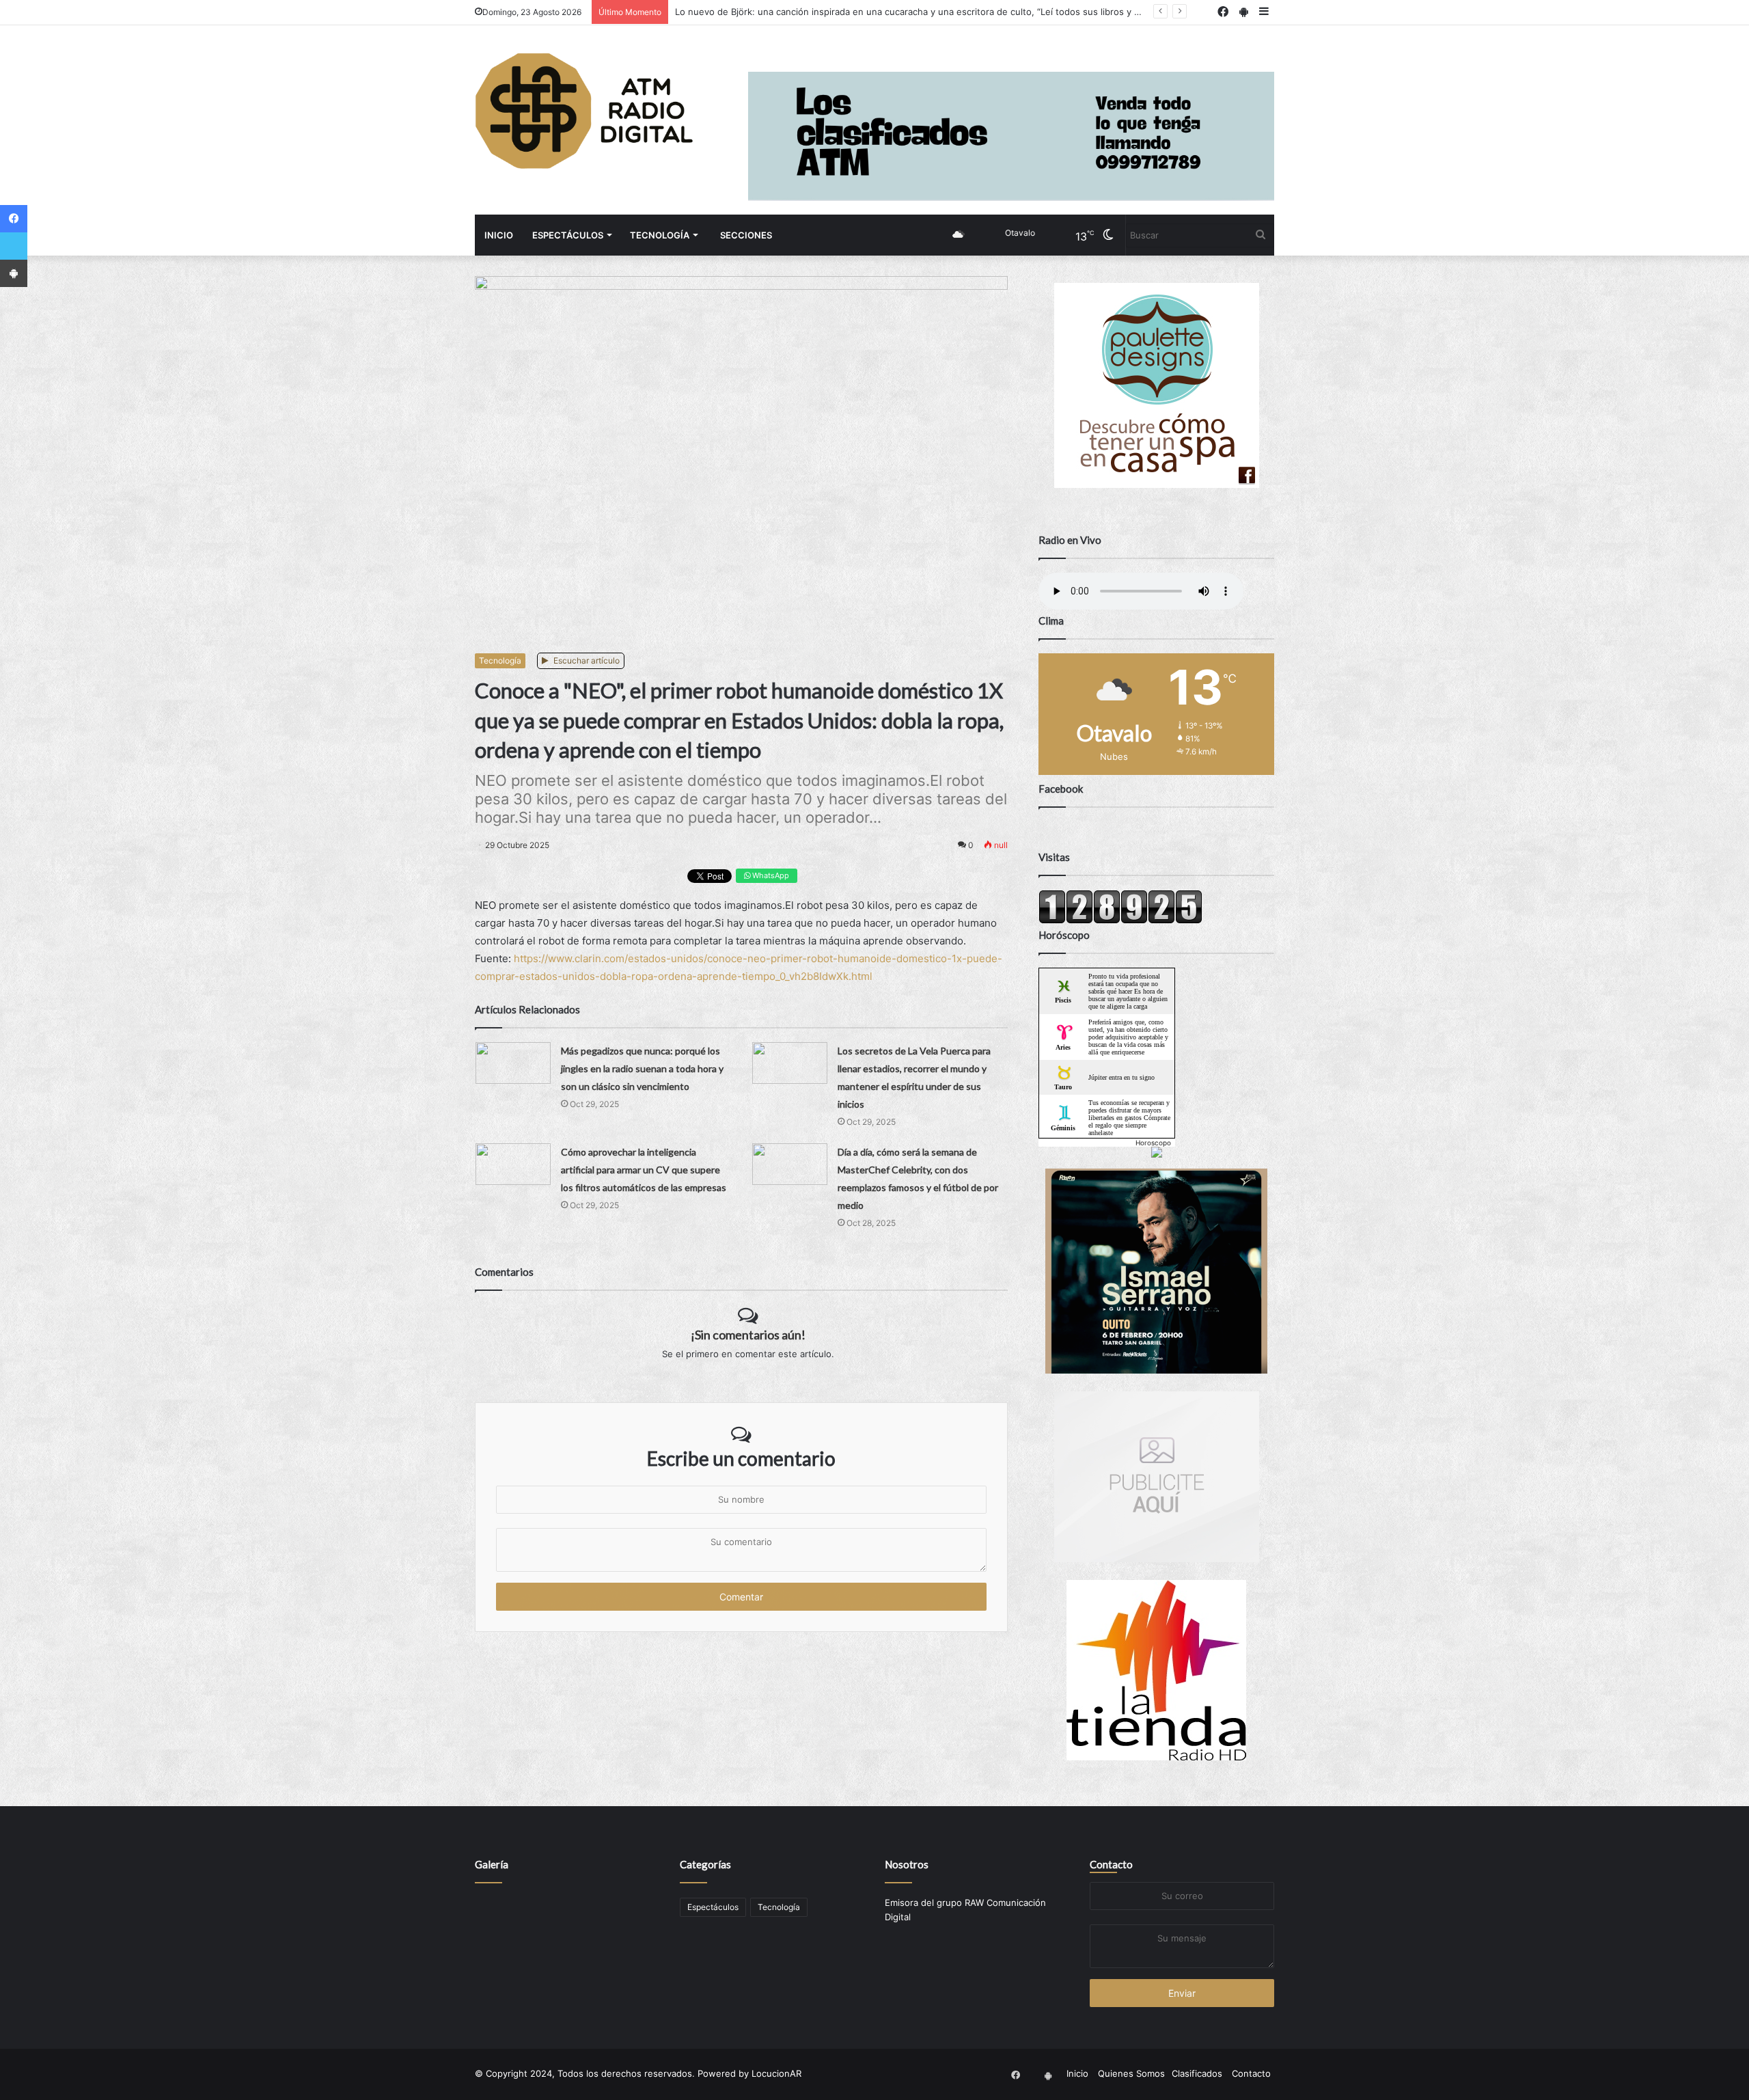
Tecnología (660, 235)
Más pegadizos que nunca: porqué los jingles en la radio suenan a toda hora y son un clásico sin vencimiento (642, 1068)
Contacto (1111, 1864)
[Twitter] (14, 246)
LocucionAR (776, 2073)
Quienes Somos (1131, 2073)
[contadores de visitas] (1120, 921)
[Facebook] (14, 219)
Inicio (499, 235)
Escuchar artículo (586, 660)
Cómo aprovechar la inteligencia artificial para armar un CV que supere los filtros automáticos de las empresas (644, 1170)
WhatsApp (770, 875)
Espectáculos (568, 235)
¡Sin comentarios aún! (748, 1335)
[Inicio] (584, 111)
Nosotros (907, 1864)
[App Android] (14, 273)
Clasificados (1197, 2073)
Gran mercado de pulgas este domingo (758, 12)
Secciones (746, 235)
